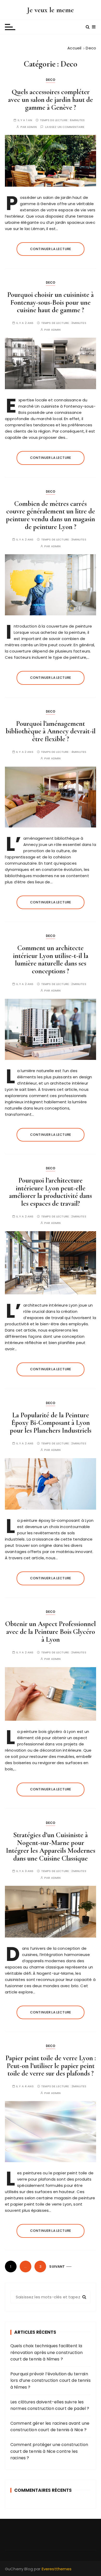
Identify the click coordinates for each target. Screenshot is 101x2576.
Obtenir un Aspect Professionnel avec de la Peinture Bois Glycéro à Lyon (51, 1632)
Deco (51, 80)
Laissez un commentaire (65, 127)
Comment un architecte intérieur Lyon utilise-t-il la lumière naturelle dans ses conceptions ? (51, 960)
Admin (32, 127)
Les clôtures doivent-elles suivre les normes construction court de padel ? (50, 2405)
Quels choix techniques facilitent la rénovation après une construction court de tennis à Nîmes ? (46, 2352)
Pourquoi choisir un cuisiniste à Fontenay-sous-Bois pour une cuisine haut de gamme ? (51, 302)
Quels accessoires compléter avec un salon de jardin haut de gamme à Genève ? (51, 100)
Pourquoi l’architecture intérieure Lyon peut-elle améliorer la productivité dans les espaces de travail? (51, 1192)
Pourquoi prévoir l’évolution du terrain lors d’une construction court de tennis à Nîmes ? (51, 2381)
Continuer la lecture (51, 249)
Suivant (57, 2267)
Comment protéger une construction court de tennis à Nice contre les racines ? (49, 2451)
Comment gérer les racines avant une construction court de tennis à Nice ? (50, 2427)
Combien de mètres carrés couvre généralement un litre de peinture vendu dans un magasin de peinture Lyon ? (51, 515)
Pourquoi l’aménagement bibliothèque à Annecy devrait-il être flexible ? (51, 731)
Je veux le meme (50, 10)
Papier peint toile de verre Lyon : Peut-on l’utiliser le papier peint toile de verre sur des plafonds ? (51, 2066)
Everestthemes (57, 2569)
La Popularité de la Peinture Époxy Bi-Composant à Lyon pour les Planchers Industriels (51, 1423)
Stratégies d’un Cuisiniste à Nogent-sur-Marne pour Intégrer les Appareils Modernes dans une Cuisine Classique (51, 1847)
